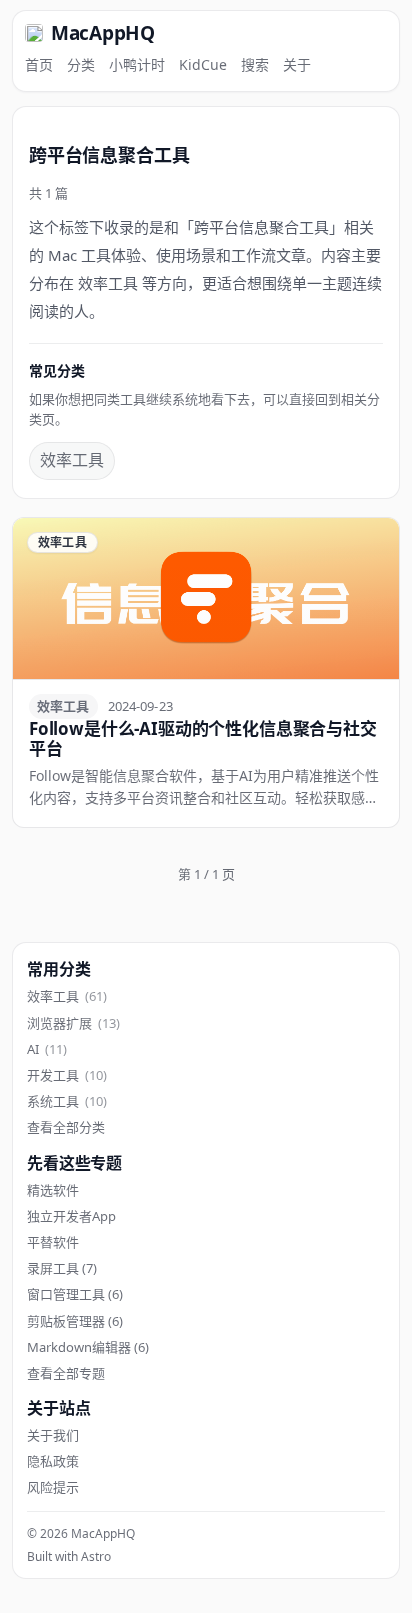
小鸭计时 (137, 64)
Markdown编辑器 (88, 1347)
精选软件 (53, 1190)
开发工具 (67, 1075)
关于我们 (53, 1435)
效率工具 (72, 460)
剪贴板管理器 (75, 1321)
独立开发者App (71, 1216)
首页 (39, 64)
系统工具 (67, 1101)
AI (47, 1049)
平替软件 (53, 1242)
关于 (297, 64)
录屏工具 (62, 1268)
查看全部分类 (66, 1127)
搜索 (255, 64)
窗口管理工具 (75, 1294)
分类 (81, 64)
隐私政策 (53, 1461)
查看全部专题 (66, 1373)
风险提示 (53, 1487)
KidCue (203, 64)
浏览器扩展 (73, 1023)
